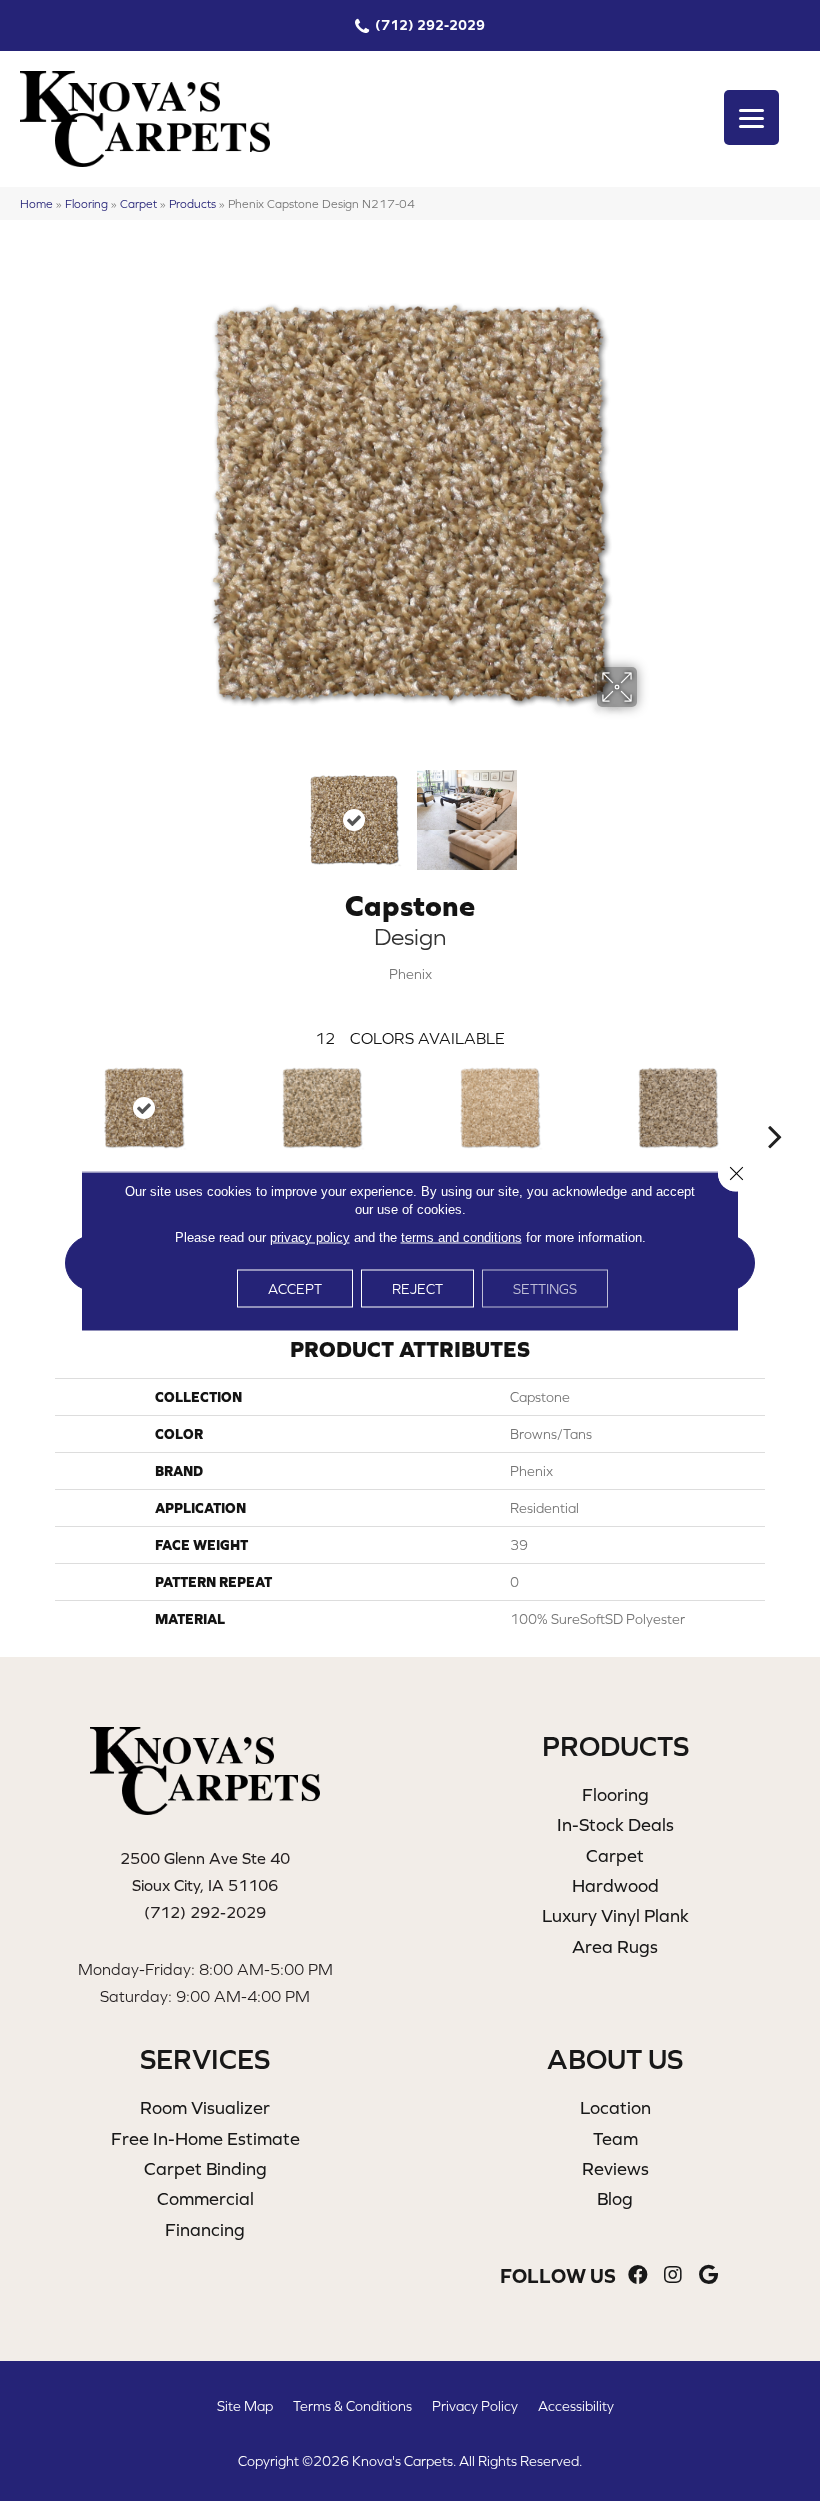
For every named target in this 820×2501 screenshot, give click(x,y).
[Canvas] (500, 1108)
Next (650, 810)
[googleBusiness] (708, 2275)
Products (192, 203)
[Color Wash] (678, 1108)
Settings (545, 1288)
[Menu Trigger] (751, 117)
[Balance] (322, 1108)
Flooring (86, 203)
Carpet (138, 203)
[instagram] (673, 2275)
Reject (417, 1288)
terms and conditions (461, 1236)
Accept (295, 1288)
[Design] (144, 1108)
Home (36, 203)
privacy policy (310, 1236)
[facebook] (638, 2275)
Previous (170, 810)
